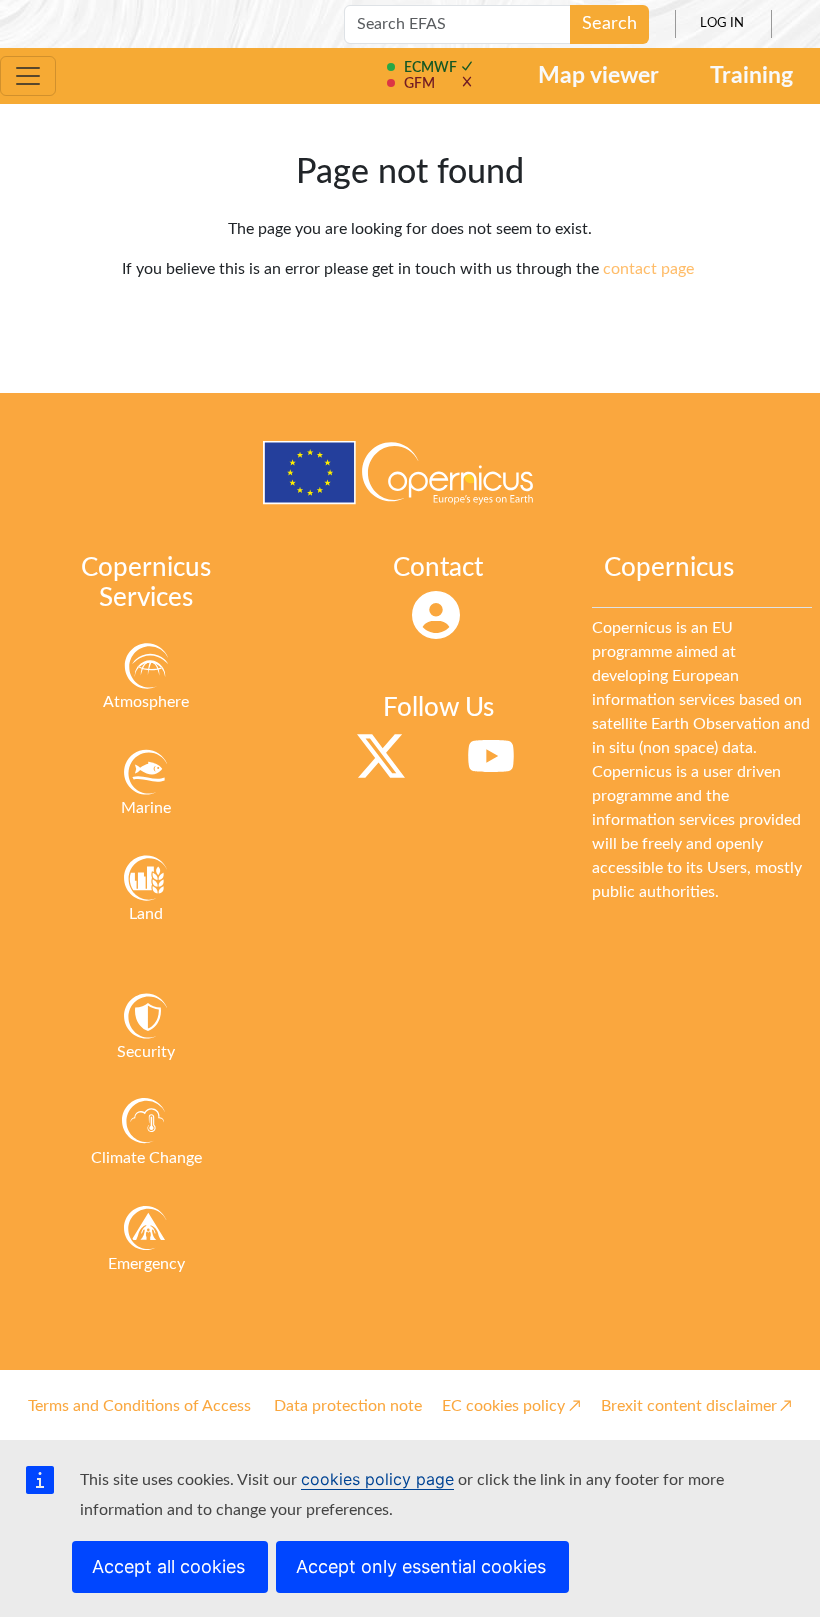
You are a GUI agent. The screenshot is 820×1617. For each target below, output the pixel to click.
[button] (430, 68)
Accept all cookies (168, 1566)
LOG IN (722, 23)
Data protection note (348, 1406)
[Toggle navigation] (28, 76)
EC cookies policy (503, 1406)
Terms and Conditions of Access (139, 1406)
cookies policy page (377, 1479)
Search (609, 24)
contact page (648, 269)
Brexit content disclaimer (689, 1406)
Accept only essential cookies (421, 1566)
